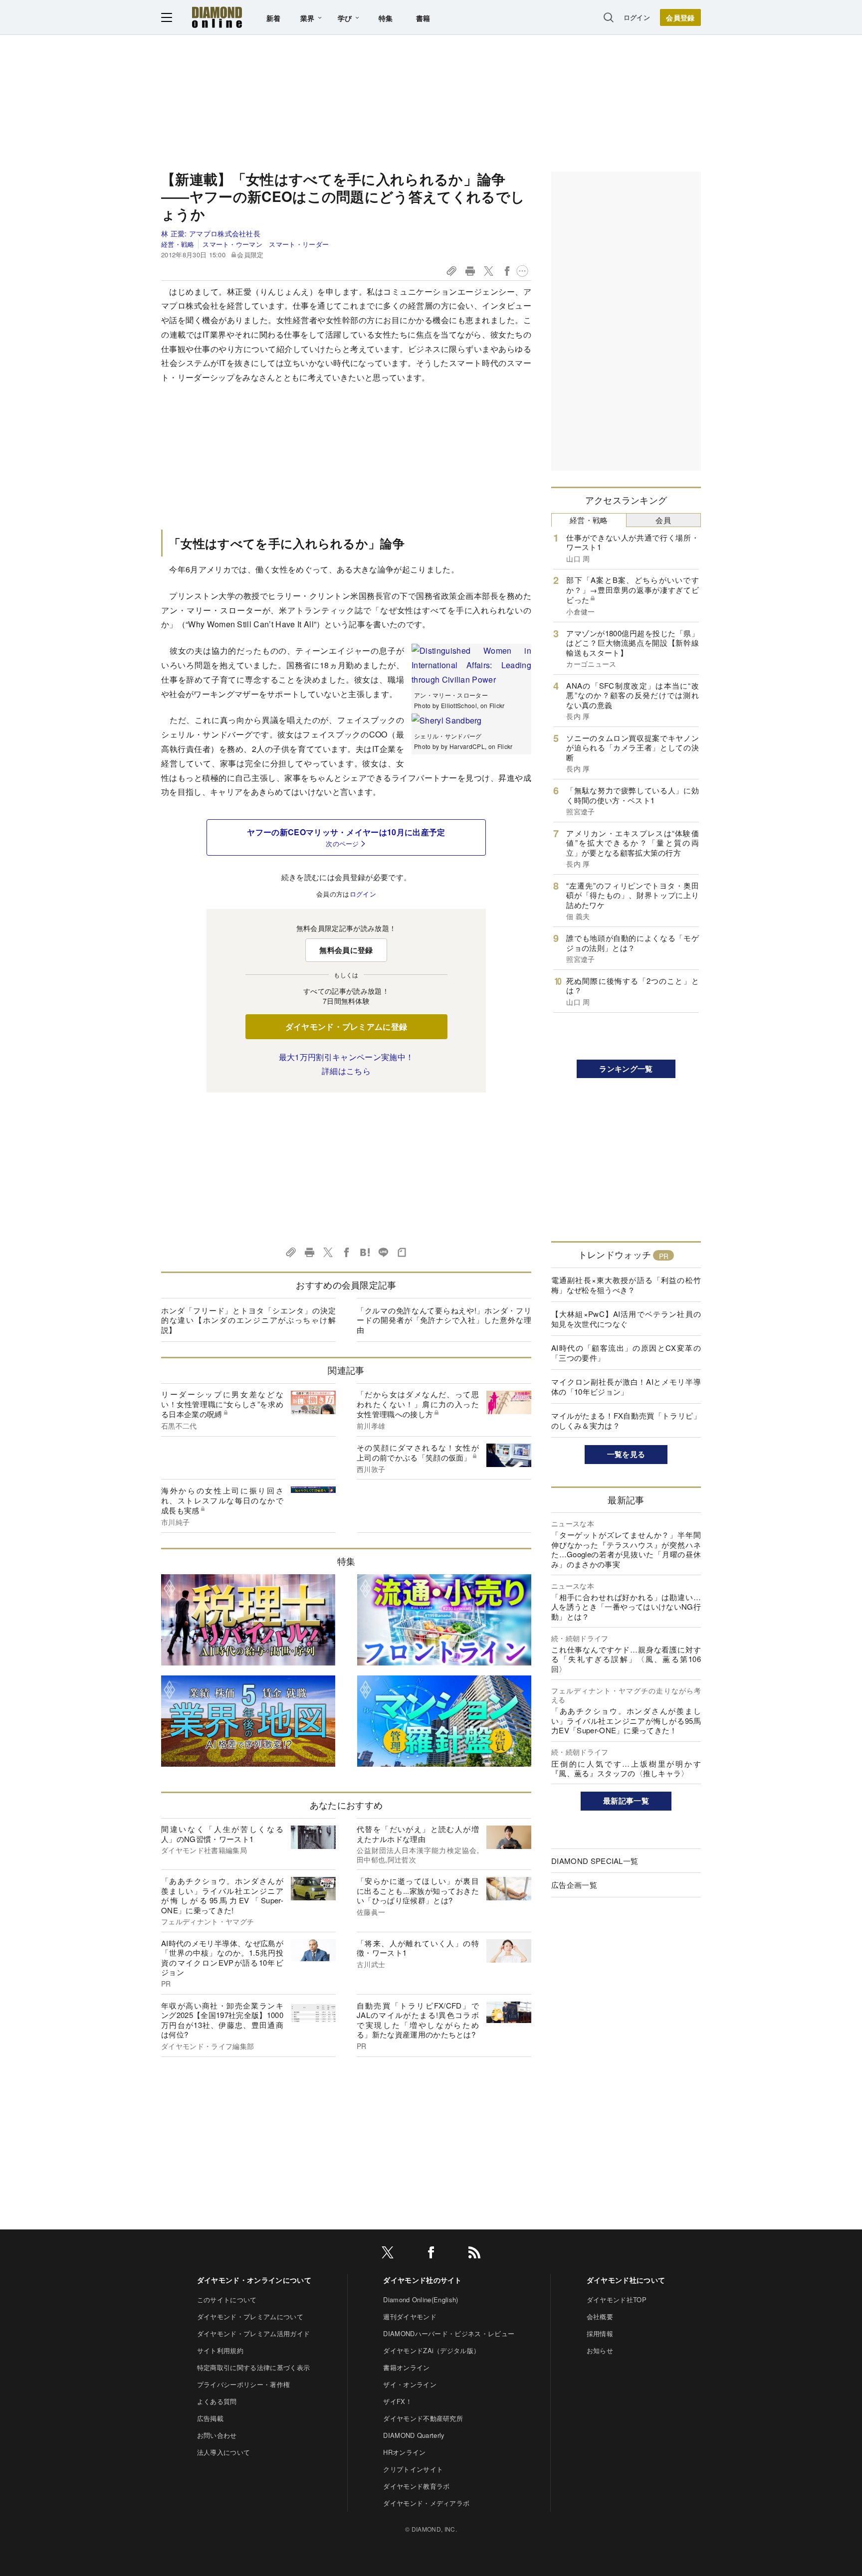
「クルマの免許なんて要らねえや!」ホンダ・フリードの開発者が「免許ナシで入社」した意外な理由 (444, 1320)
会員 (663, 520)
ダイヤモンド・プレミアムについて (250, 2316)
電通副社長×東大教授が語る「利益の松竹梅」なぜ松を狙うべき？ (626, 1285)
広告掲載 (210, 2418)
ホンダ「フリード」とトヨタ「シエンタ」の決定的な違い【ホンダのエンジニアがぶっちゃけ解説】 (248, 1320)
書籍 (423, 18)
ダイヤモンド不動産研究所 (423, 2418)
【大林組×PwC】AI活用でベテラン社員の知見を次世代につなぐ (626, 1319)
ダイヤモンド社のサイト (423, 2280)
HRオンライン (404, 2452)
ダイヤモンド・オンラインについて (254, 2280)
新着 (274, 18)
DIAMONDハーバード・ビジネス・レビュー (449, 2333)
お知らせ (600, 2350)
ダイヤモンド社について (626, 2280)
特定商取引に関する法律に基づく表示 (253, 2367)
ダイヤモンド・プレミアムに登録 (346, 1026)
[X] (388, 2254)
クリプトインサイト (413, 2469)
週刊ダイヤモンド (410, 2316)
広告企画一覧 (574, 1885)
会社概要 (600, 2316)
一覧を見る (626, 1454)
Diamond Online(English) (421, 2300)
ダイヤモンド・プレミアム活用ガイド (253, 2333)
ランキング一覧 (626, 1069)
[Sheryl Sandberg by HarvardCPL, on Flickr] (447, 720)
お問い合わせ (217, 2435)
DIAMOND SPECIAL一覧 (595, 1861)
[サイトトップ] (217, 17)
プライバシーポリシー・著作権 (243, 2384)
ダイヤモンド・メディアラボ (426, 2503)
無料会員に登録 (346, 950)
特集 (386, 18)
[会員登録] (680, 17)
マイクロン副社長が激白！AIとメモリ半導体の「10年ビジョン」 (626, 1386)
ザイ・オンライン (410, 2384)
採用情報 (600, 2333)
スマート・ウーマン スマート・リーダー (266, 244)
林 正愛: (211, 233)
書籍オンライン (406, 2367)
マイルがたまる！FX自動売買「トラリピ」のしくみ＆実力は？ (626, 1420)
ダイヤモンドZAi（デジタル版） (431, 2350)
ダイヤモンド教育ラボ (416, 2486)
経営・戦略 (178, 244)
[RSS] (474, 2254)
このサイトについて (227, 2300)
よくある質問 (217, 2401)
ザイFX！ (398, 2401)
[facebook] (431, 2254)
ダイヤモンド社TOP (617, 2300)
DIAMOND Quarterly (414, 2435)
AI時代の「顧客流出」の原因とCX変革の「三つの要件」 (626, 1353)
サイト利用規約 (220, 2350)
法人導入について (224, 2452)
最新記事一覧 (626, 1801)
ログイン (637, 17)
